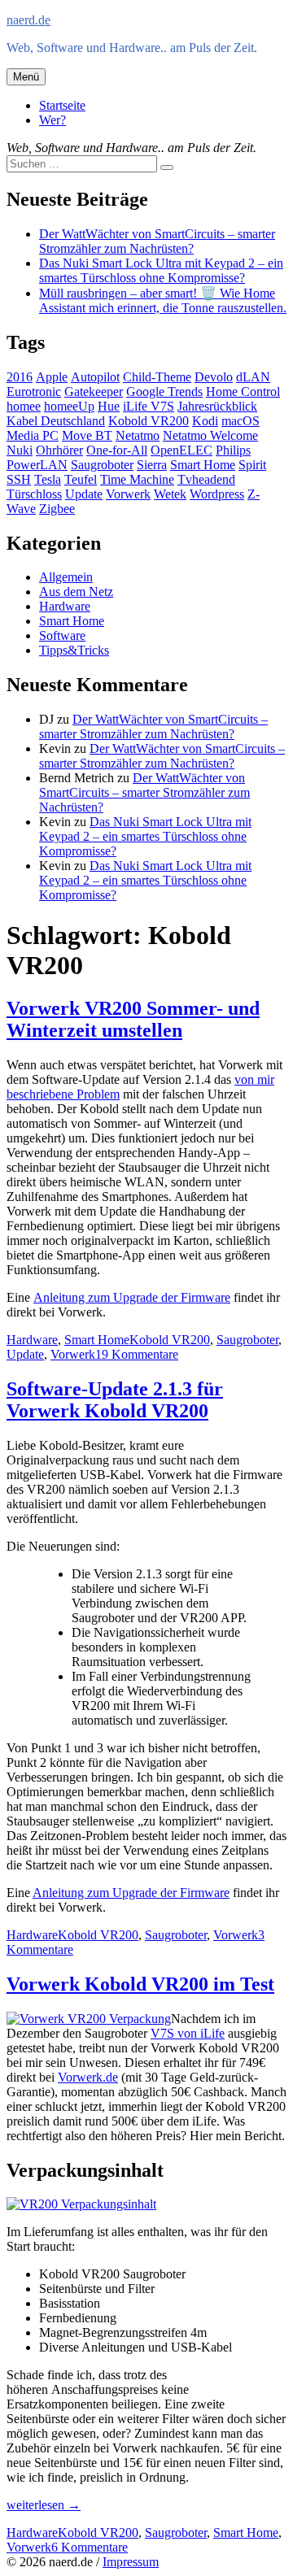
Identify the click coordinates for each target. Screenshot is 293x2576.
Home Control (243, 392)
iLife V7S (149, 406)
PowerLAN (37, 465)
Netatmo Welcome (210, 435)
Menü (26, 77)
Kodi (205, 421)
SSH (19, 479)
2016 (20, 377)
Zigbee (57, 509)
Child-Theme (157, 377)
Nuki (20, 450)
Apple (52, 377)
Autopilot (95, 377)
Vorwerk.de (88, 2077)
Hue (109, 406)
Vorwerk (128, 494)
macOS (241, 421)
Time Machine (137, 479)
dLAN (253, 377)
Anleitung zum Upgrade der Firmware (132, 1297)
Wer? (52, 120)
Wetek (170, 494)
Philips (233, 450)
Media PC (33, 435)
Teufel (81, 479)
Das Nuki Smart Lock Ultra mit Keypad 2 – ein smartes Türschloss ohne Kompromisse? (161, 270)
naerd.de (28, 20)
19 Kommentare (137, 1354)
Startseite (62, 105)
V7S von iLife (188, 2033)
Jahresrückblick (217, 406)
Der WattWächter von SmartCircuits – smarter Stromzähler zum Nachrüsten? (157, 241)
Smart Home (203, 465)
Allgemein (66, 577)
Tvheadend (206, 479)
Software (62, 635)
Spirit (252, 465)
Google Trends (164, 392)
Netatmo (138, 435)
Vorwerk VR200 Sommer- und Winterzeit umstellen (133, 1019)
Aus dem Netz (76, 592)
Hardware (65, 606)
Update (84, 494)
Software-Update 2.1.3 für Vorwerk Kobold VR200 (115, 1400)
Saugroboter (102, 465)
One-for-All (117, 450)
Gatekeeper (94, 392)
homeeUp (69, 406)
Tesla (48, 479)
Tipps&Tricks (74, 650)
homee (24, 406)
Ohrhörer (59, 450)
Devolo (214, 377)
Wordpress (217, 494)
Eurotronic (34, 392)
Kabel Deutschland (56, 421)
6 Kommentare (90, 2547)
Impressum (131, 2562)
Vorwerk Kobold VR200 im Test (140, 1984)
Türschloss (34, 494)
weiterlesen (44, 2505)
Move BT (87, 435)
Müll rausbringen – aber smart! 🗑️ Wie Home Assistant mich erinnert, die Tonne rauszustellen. (163, 300)
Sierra (152, 465)
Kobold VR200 (149, 421)
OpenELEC (181, 450)
